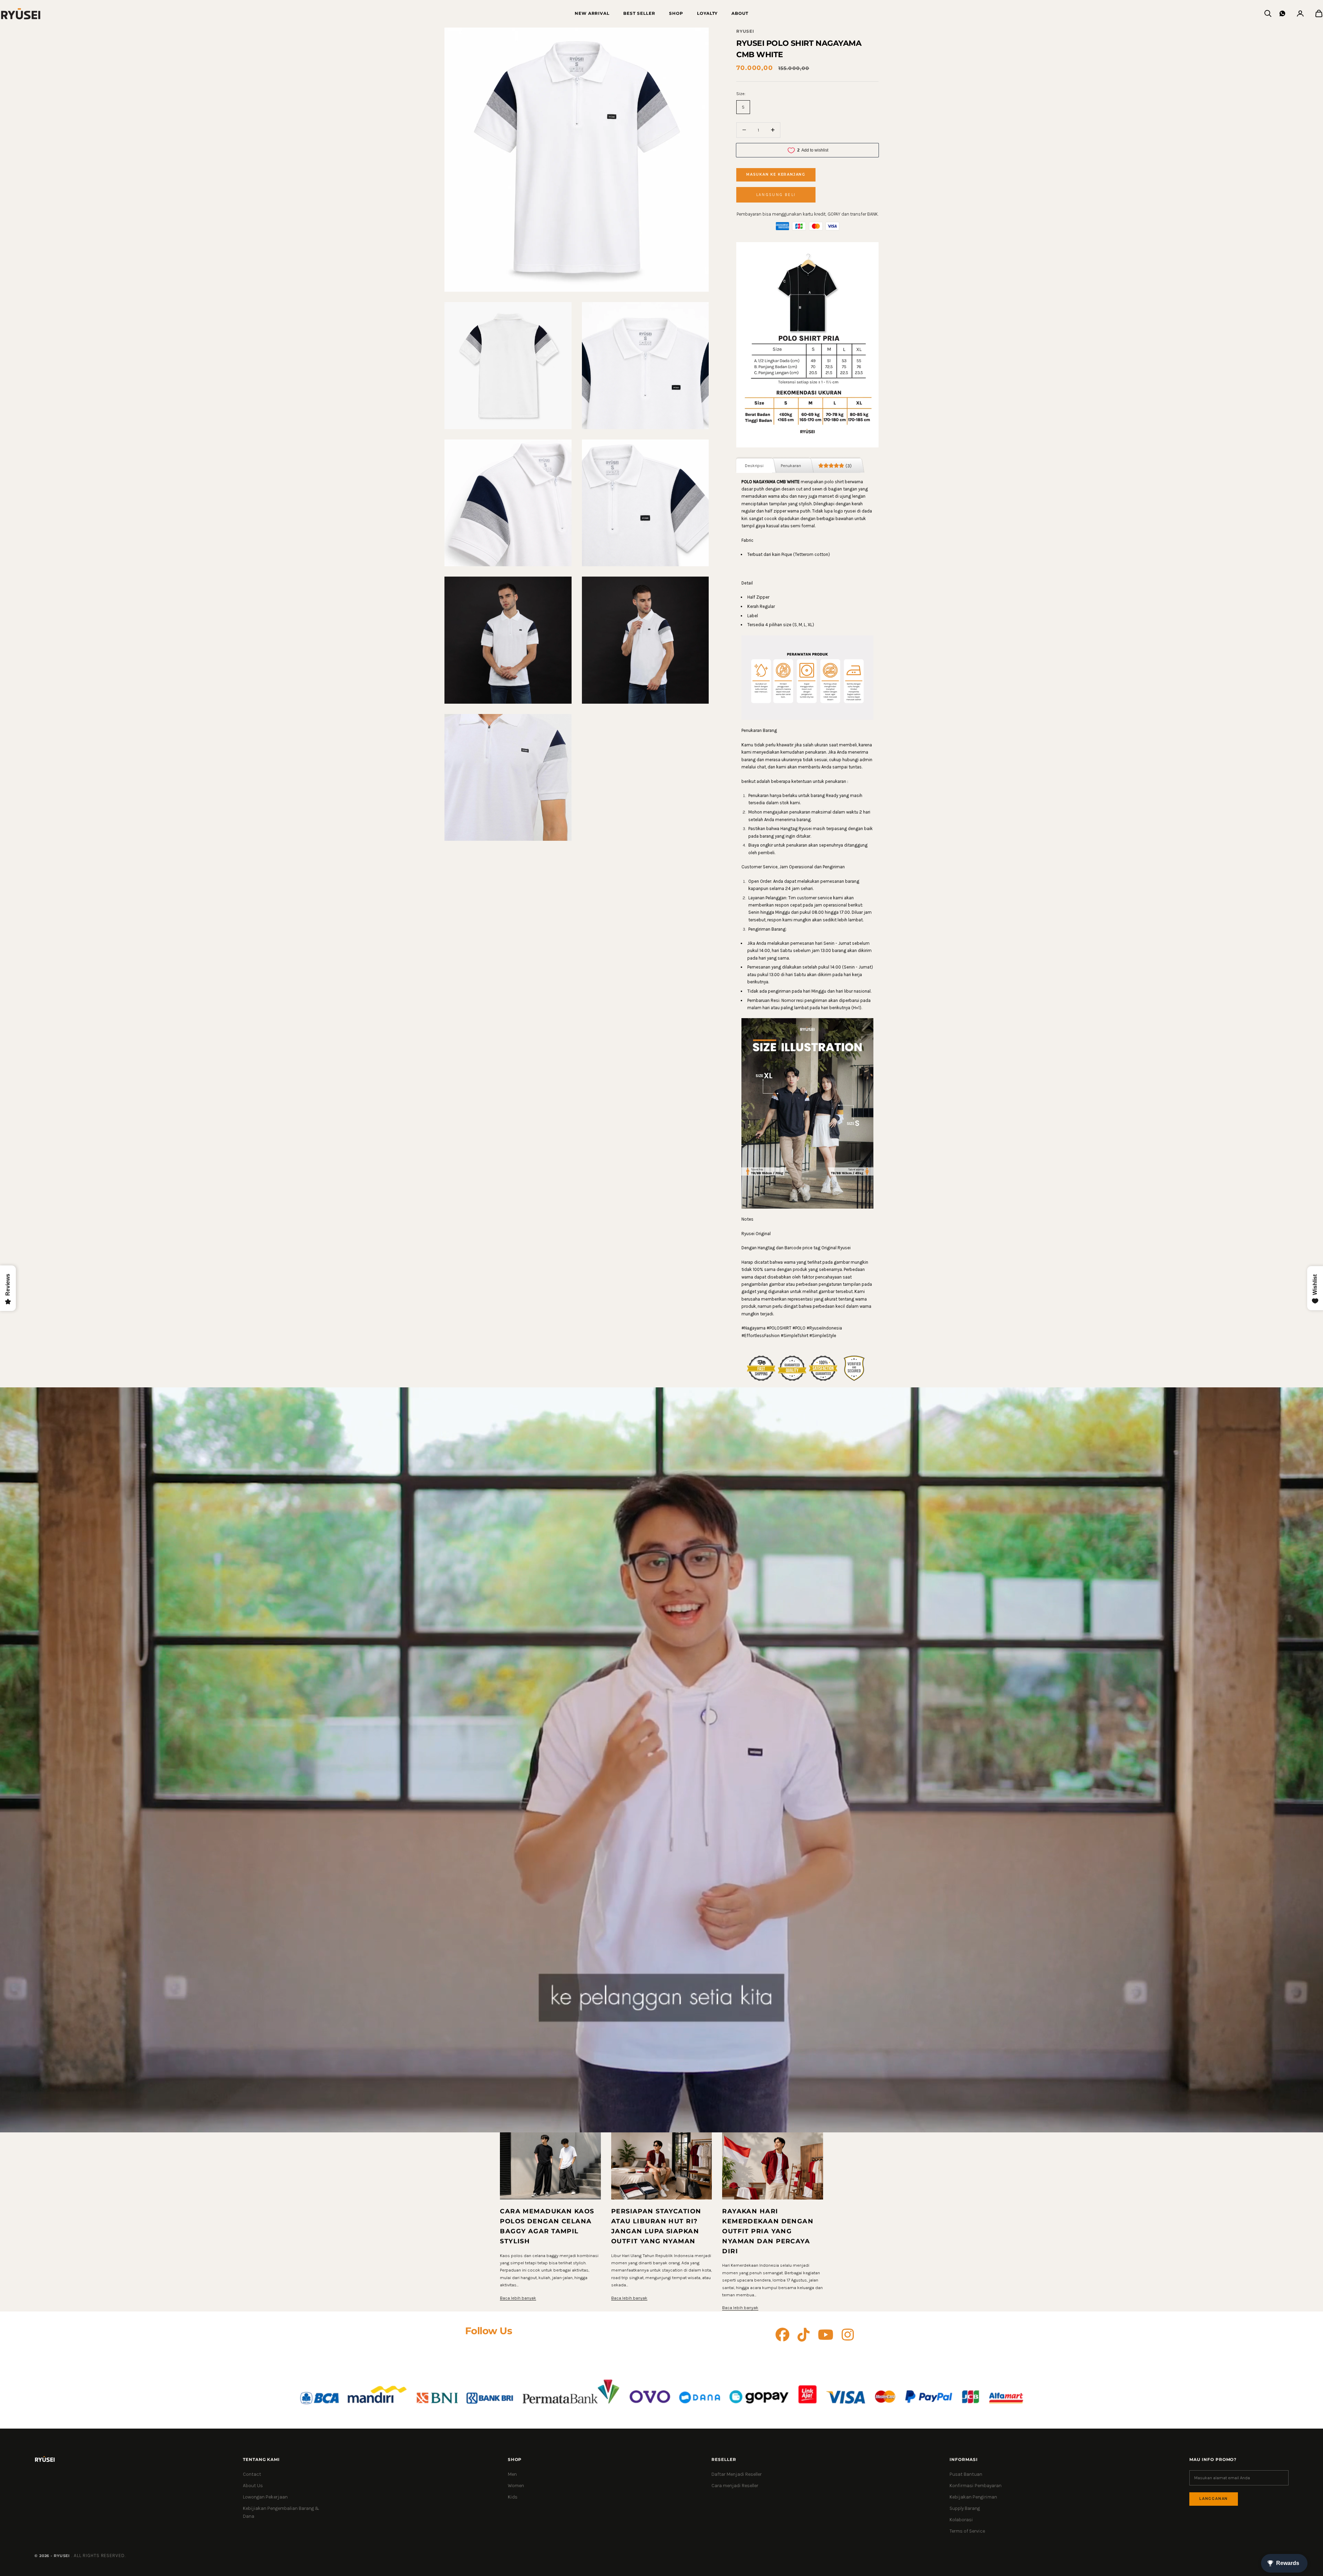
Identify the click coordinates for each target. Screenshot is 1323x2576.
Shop (676, 13)
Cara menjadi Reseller (735, 2486)
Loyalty (707, 13)
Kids (513, 2497)
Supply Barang (965, 2508)
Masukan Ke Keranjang (776, 174)
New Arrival (592, 13)
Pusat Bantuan (966, 2474)
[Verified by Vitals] (85, 2559)
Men (512, 2474)
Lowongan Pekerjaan (265, 2497)
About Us (253, 2486)
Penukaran (791, 465)
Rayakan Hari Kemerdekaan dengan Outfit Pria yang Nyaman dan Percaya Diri (768, 2231)
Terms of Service (967, 2531)
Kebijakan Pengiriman (973, 2497)
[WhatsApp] (1282, 13)
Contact (252, 2474)
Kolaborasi (961, 2520)
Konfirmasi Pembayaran (976, 2486)
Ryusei (745, 31)
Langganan (1214, 2499)
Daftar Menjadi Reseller (737, 2474)
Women (516, 2486)
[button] (776, 195)
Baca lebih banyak (518, 2298)
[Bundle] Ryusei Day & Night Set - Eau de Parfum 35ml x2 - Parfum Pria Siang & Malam (101, 2549)
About (740, 13)
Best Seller (639, 13)
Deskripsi (754, 465)
